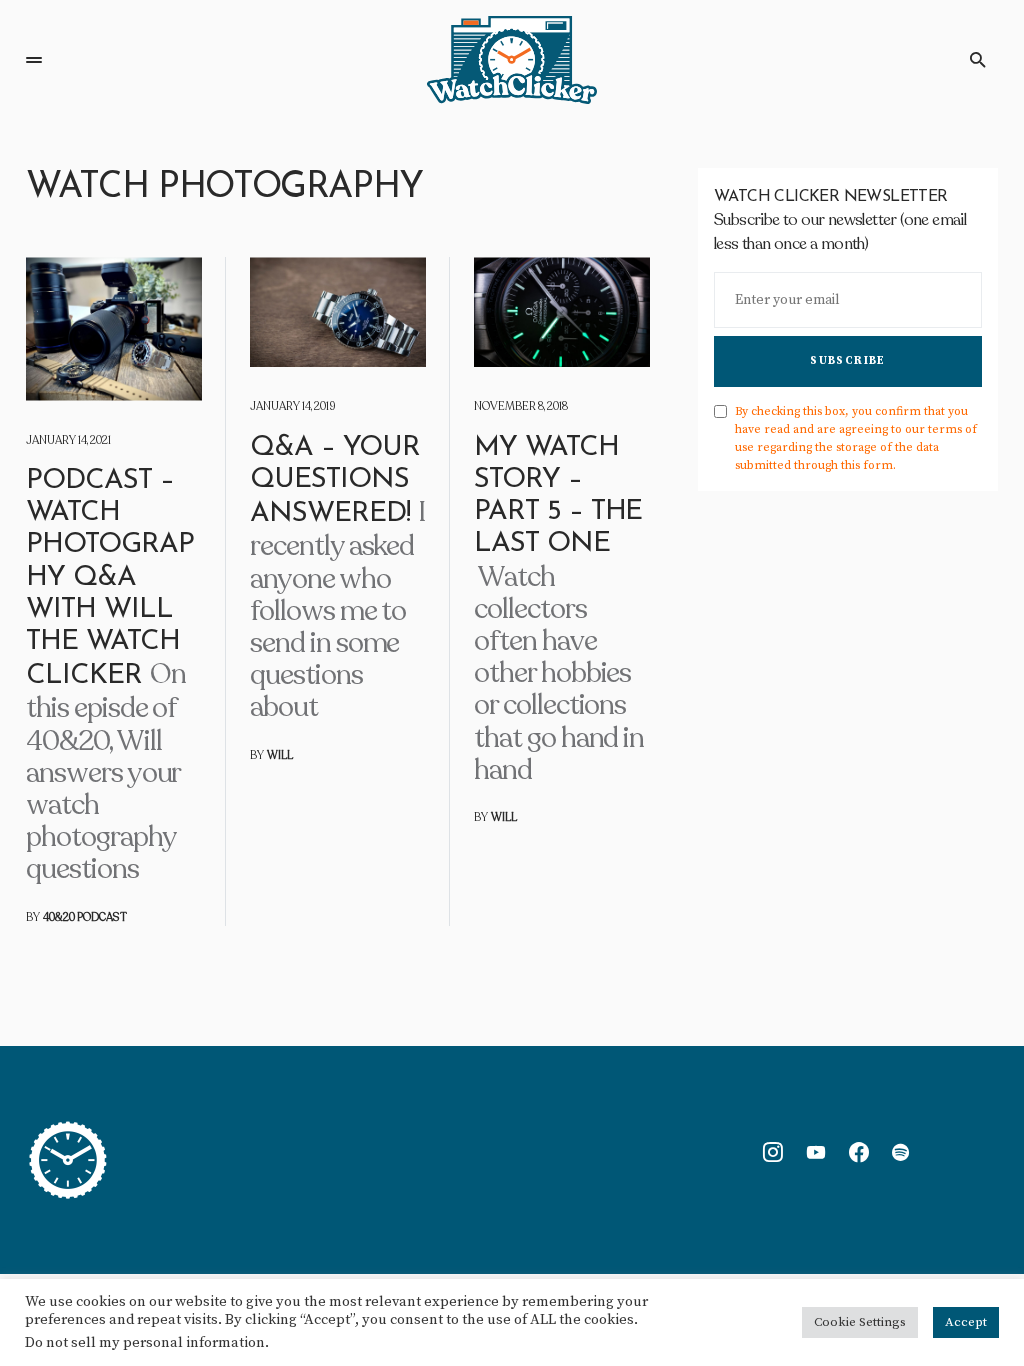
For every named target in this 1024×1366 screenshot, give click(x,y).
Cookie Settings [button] (860, 1322)
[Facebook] (859, 1152)
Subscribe (847, 361)
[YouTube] (816, 1152)
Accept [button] (966, 1322)
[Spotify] (900, 1152)
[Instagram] (773, 1152)
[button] (34, 60)
